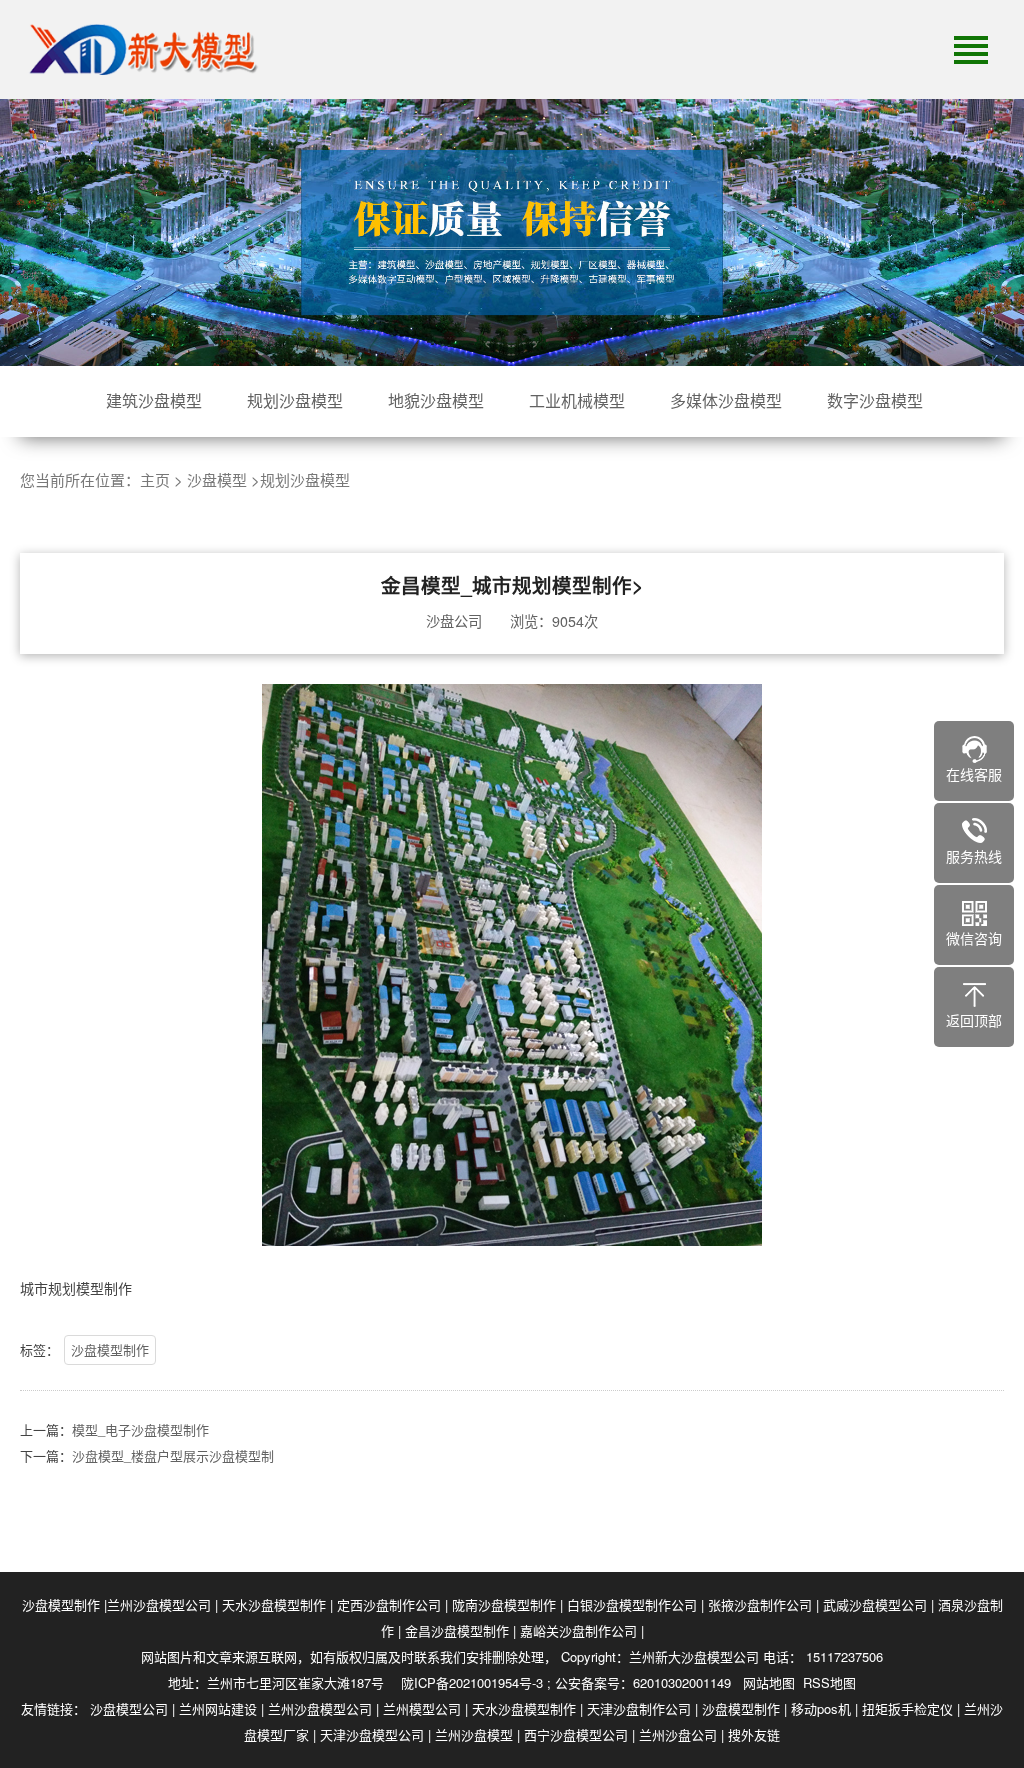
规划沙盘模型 (295, 400)
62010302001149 (682, 1682)
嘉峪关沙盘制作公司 (578, 1630)
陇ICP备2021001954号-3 (472, 1682)
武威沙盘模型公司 (875, 1604)
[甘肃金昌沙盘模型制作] (140, 50)
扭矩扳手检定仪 (907, 1708)
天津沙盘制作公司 (639, 1708)
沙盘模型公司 (129, 1708)
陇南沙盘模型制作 (504, 1604)
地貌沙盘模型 (436, 400)
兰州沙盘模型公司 (159, 1604)
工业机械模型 (577, 400)
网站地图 (769, 1682)
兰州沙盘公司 (678, 1734)
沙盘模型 (217, 479)
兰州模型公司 (422, 1708)
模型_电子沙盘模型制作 (140, 1429)
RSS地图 (829, 1682)
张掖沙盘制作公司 (760, 1604)
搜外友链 (754, 1734)
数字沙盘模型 (875, 400)
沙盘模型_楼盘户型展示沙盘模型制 (173, 1455)
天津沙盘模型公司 (372, 1734)
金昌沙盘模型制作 (457, 1630)
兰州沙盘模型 (474, 1734)
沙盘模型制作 (110, 1349)
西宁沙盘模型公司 (576, 1734)
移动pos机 (821, 1708)
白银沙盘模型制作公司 (632, 1604)
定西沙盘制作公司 (389, 1604)
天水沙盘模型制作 (274, 1604)
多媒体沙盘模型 (726, 400)
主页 (155, 479)
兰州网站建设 (218, 1708)
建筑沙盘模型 (154, 400)
